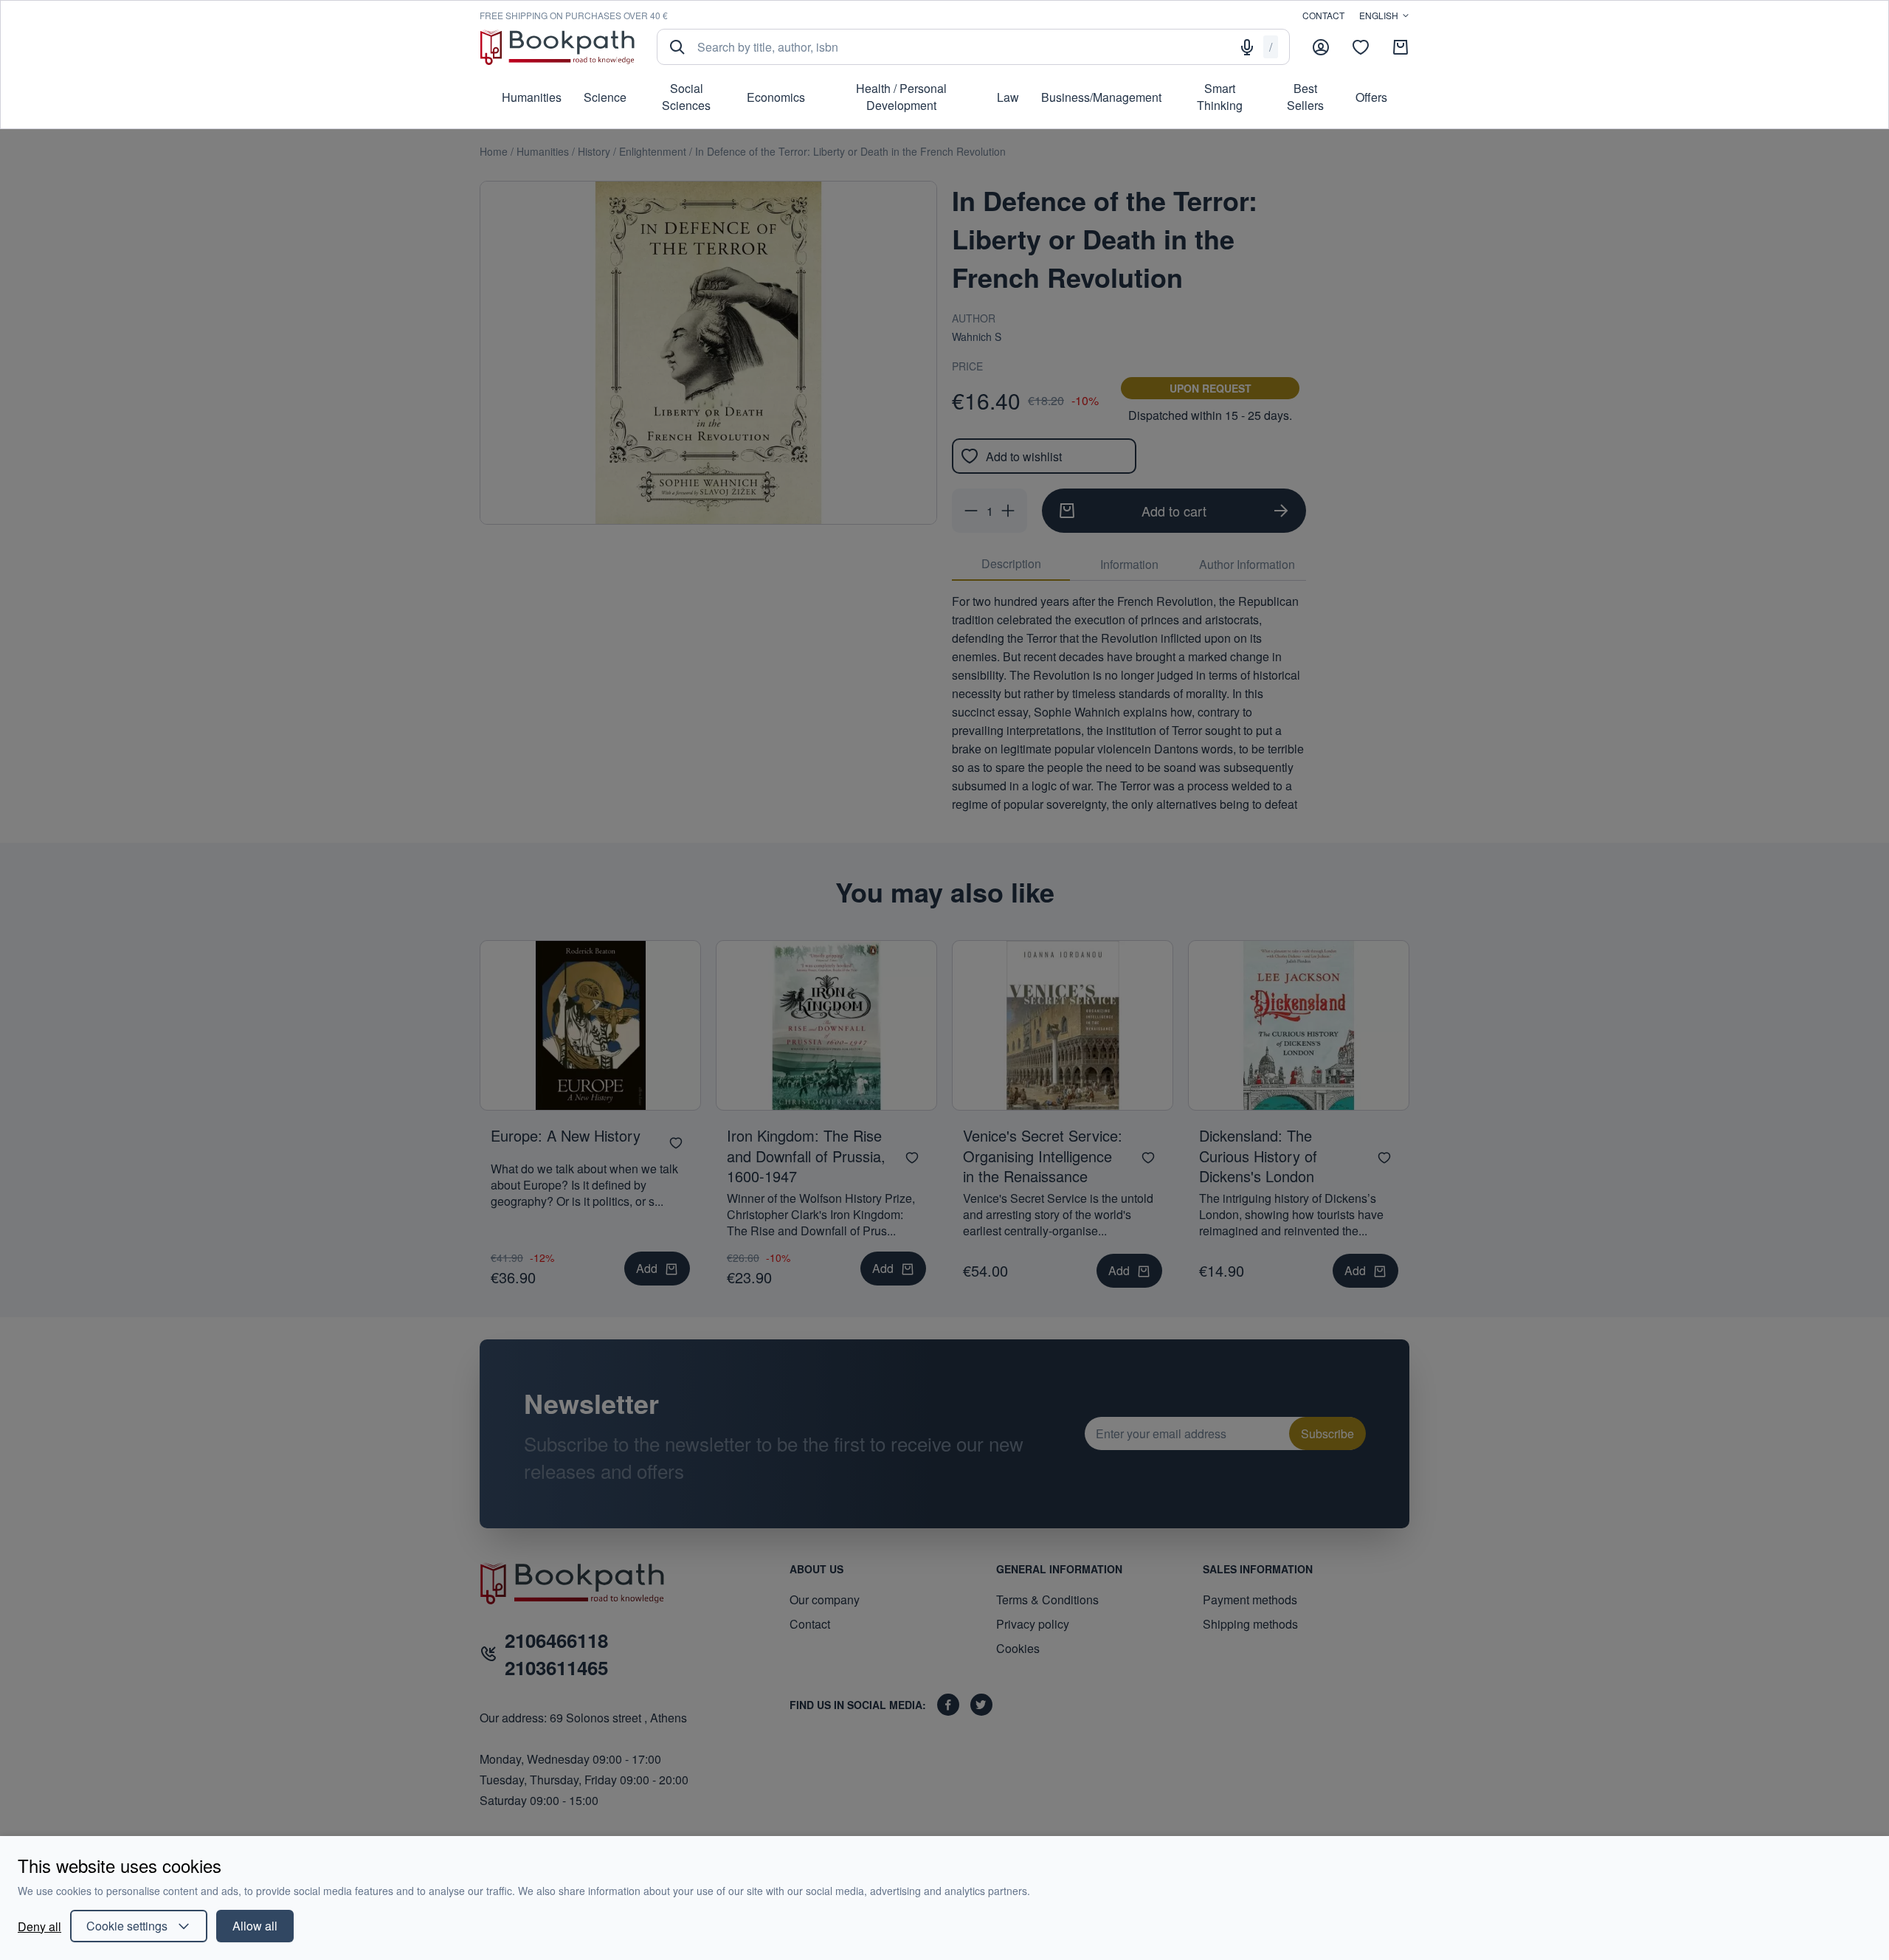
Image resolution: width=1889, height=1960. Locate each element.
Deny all (39, 1926)
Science (605, 97)
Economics (776, 97)
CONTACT (1323, 15)
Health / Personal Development (901, 97)
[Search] (677, 47)
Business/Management (1101, 97)
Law (1008, 97)
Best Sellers (1305, 97)
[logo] (557, 47)
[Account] (1321, 47)
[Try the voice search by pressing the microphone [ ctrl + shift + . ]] (1247, 47)
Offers (1371, 97)
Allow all (255, 1926)
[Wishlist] (1361, 47)
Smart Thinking (1220, 97)
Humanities (532, 97)
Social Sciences (686, 97)
